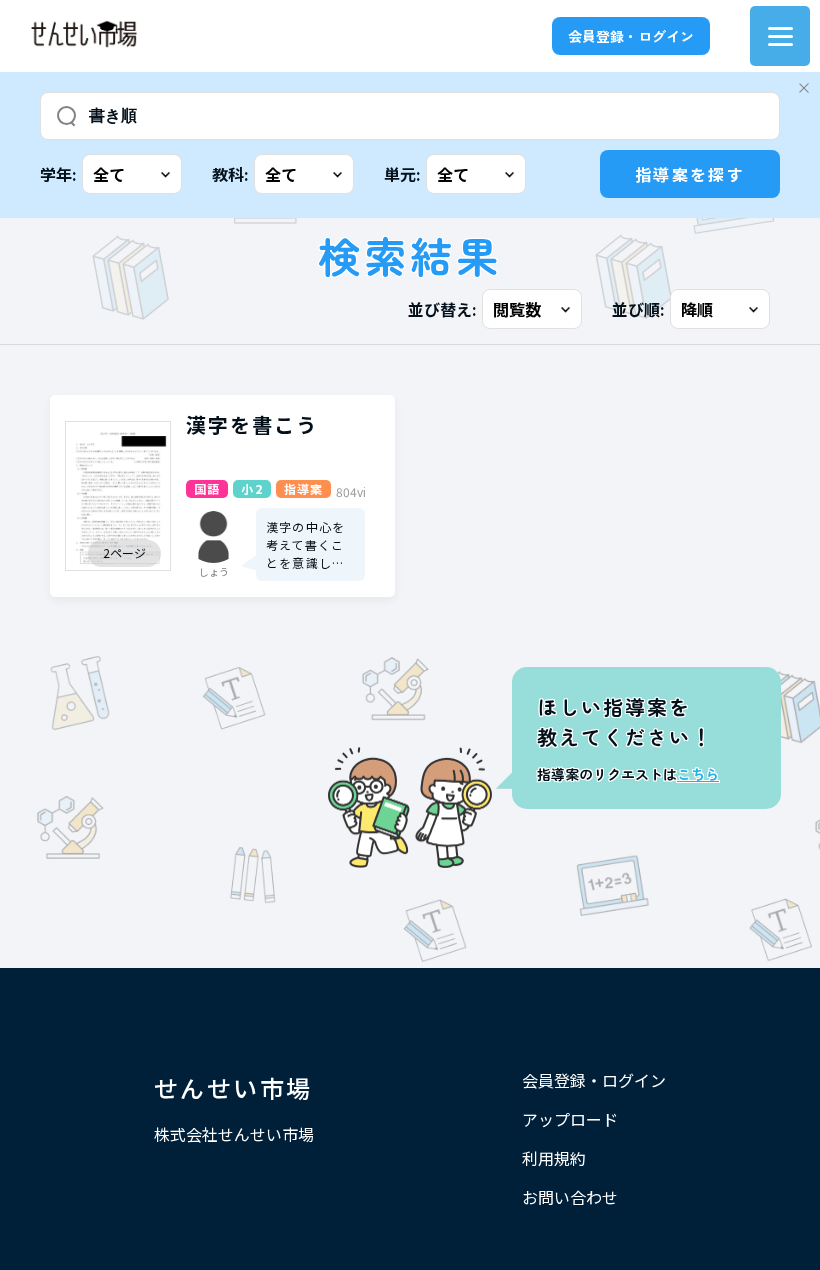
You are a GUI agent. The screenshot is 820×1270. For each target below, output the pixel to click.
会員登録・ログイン (631, 36)
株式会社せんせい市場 (234, 1134)
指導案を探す (690, 174)
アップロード (570, 1119)
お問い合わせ (570, 1197)
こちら (698, 774)
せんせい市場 (233, 1087)
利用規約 (554, 1158)
